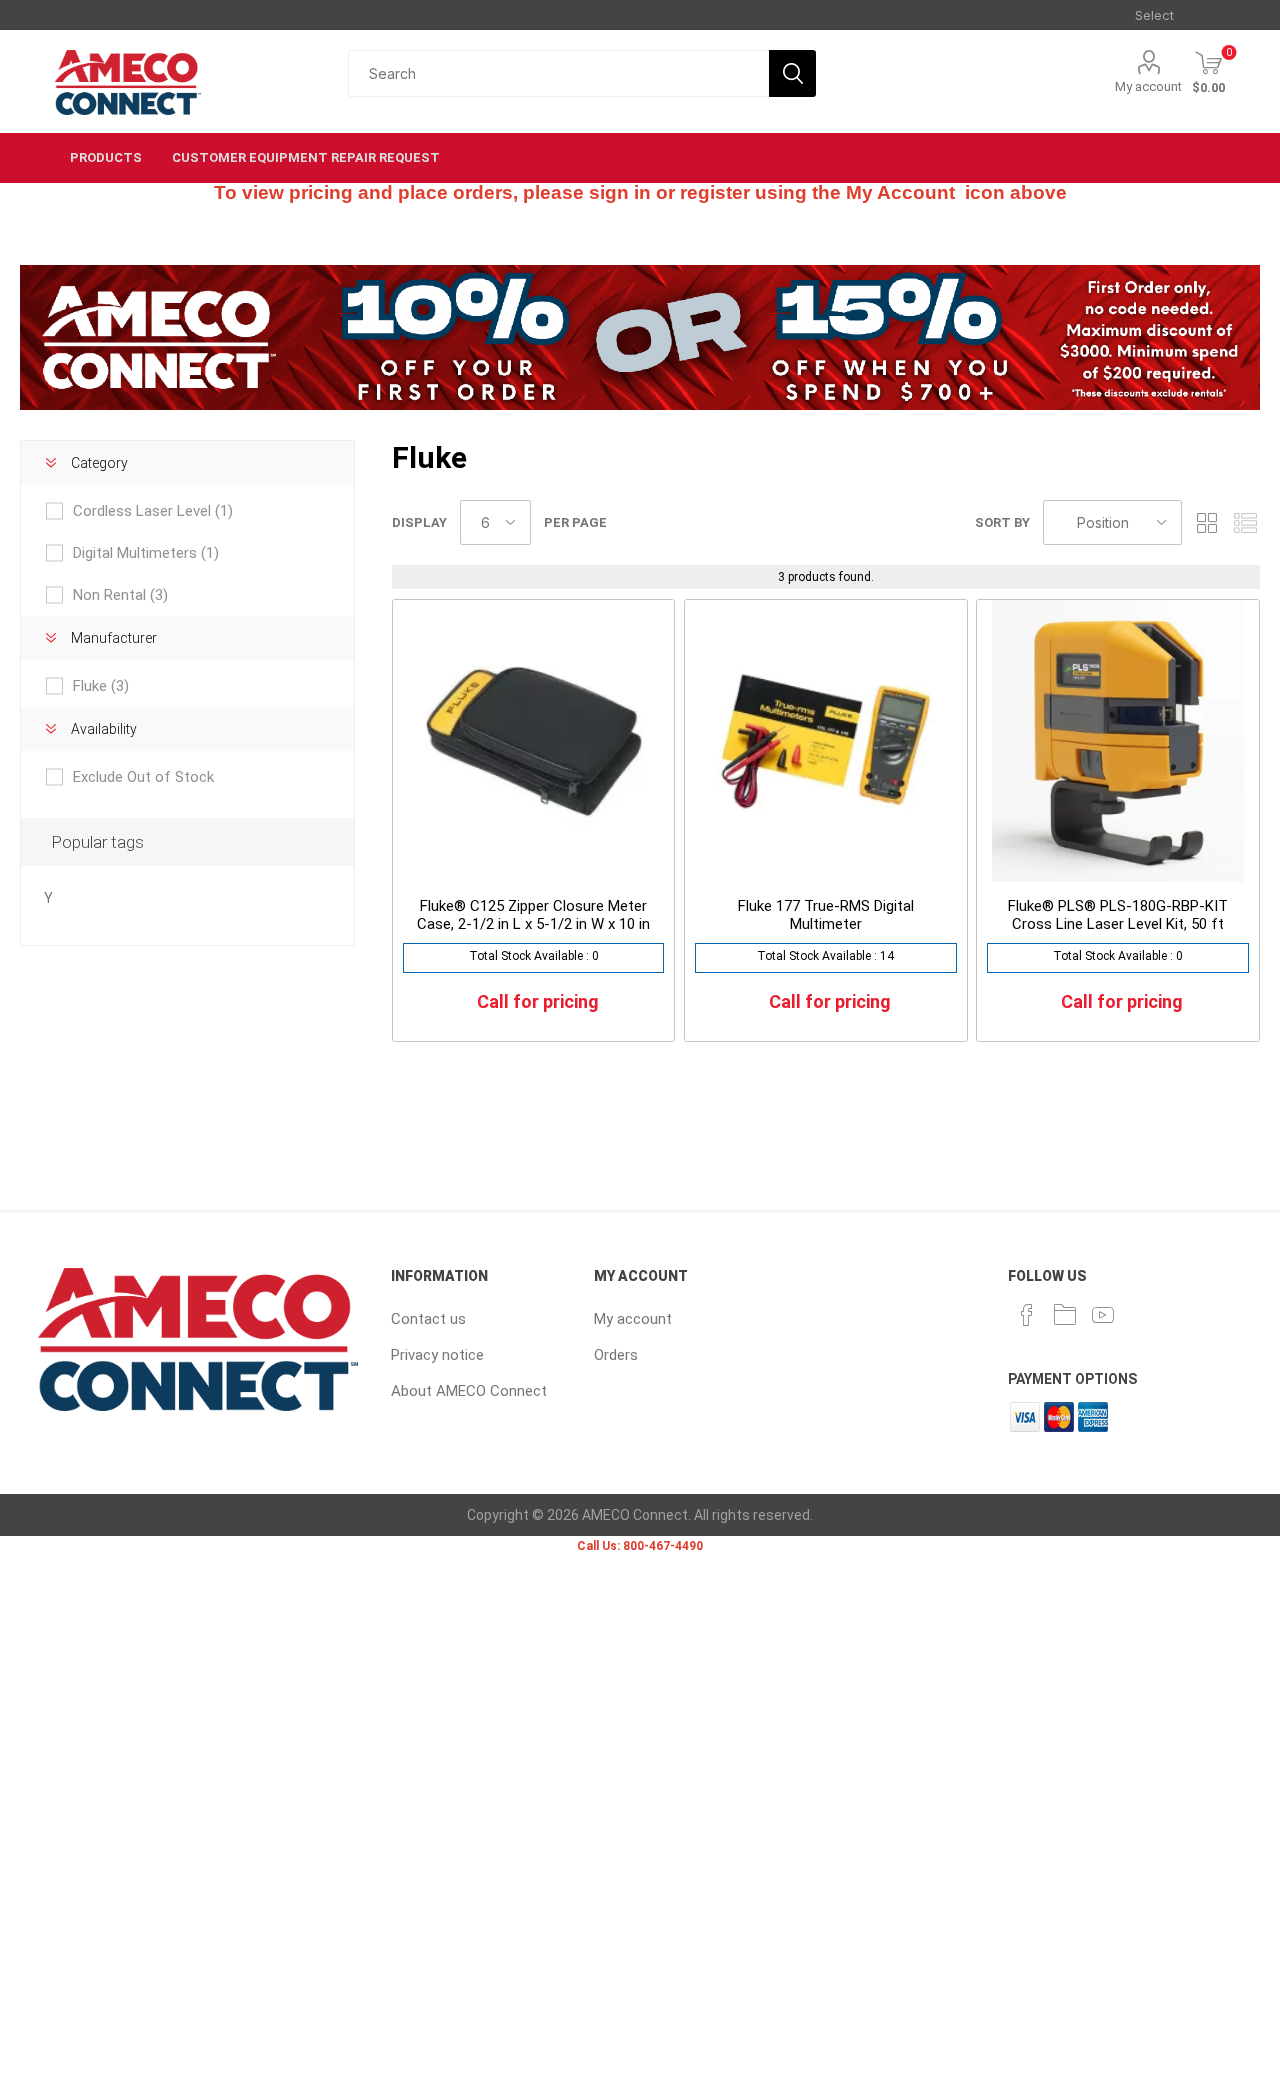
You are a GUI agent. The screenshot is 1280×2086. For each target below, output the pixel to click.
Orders (616, 1355)
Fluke (101, 686)
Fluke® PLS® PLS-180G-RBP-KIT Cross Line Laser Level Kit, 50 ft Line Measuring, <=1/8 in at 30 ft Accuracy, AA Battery (1118, 933)
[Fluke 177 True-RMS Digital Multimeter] (825, 740)
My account (1148, 86)
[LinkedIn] (1065, 1315)
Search (792, 73)
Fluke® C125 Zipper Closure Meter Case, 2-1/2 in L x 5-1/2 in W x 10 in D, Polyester (533, 924)
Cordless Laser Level (153, 511)
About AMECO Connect (469, 1391)
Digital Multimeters (146, 553)
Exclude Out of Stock (143, 777)
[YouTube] (1103, 1315)
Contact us (428, 1319)
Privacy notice (437, 1355)
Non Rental (120, 595)
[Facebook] (1027, 1315)
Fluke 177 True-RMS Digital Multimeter (826, 915)
